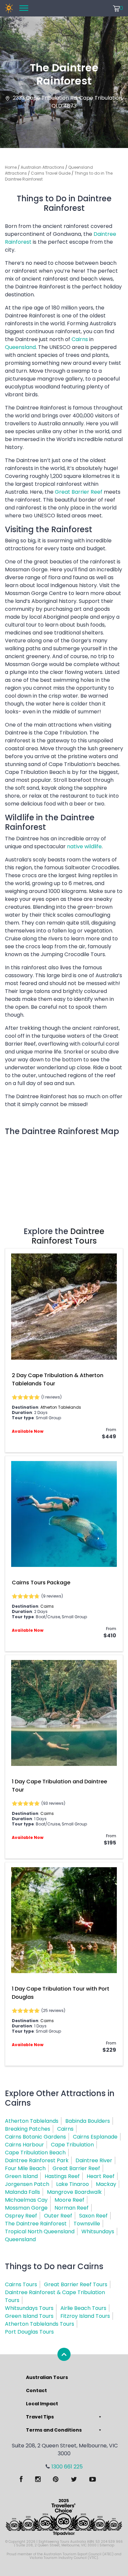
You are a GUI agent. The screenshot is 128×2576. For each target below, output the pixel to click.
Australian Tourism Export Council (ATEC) (79, 2554)
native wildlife (84, 846)
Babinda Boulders (88, 2121)
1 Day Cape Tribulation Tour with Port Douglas (61, 1993)
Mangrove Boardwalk (74, 2192)
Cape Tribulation (72, 2145)
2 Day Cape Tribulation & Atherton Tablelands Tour (58, 1379)
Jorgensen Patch (27, 2184)
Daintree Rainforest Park (37, 2160)
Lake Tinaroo (73, 2184)
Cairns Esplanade (95, 2137)
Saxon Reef (93, 2216)
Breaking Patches (28, 2129)
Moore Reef (69, 2200)
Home (11, 167)
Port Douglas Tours (29, 2332)
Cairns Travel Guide (51, 173)
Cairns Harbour (24, 2145)
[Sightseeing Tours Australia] (9, 8)
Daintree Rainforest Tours (68, 1236)
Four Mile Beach (25, 2168)
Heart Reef (101, 2176)
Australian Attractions (43, 167)
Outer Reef (58, 2216)
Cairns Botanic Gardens (35, 2137)
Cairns (80, 339)
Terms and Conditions (54, 2430)
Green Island (21, 2176)
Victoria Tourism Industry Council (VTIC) (64, 2558)
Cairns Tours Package (41, 1583)
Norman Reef (72, 2208)
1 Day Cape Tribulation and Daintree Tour (59, 1786)
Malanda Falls (22, 2192)
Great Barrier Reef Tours (76, 2284)
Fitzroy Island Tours (85, 2316)
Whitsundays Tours (29, 2308)
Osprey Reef (21, 2216)
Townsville (87, 2224)
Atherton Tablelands (61, 1407)
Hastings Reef (62, 2176)
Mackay (106, 2184)
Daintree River (94, 2160)
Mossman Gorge (26, 2208)
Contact (36, 2390)
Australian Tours (47, 2377)
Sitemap (107, 2545)
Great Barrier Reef (79, 492)
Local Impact (42, 2404)
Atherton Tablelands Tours (40, 2324)
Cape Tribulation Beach (35, 2153)
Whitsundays (98, 2231)
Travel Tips (40, 2417)
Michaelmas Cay (26, 2200)
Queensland (20, 347)
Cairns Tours (21, 2284)
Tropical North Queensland (40, 2231)
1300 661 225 (67, 2467)
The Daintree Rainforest (36, 2224)
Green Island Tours (29, 2316)
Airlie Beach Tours (83, 2308)
